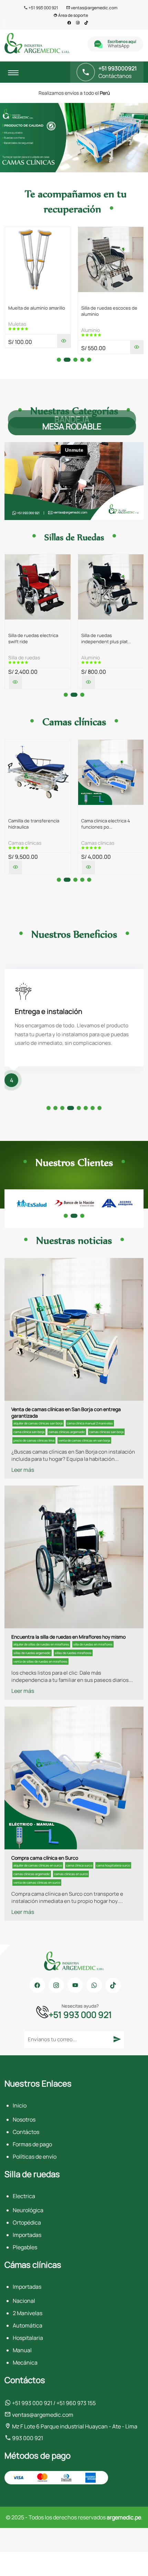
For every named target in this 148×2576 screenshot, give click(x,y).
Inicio (20, 2105)
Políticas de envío (35, 2157)
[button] (59, 360)
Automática (28, 2325)
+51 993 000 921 (43, 8)
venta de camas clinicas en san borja (84, 1440)
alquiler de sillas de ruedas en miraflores (41, 1644)
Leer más (23, 1470)
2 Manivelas (28, 2313)
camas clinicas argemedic (67, 1432)
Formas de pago (32, 2144)
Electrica (24, 2196)
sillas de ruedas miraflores (73, 1653)
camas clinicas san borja (106, 1432)
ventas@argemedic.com (94, 8)
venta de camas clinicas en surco (37, 1882)
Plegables (25, 2247)
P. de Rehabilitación (102, 324)
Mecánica (25, 2363)
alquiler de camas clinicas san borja (38, 1423)
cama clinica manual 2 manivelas (90, 1423)
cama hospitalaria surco (113, 1865)
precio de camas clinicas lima (34, 1440)
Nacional (24, 2301)
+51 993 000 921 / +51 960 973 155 (53, 2403)
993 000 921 (27, 2438)
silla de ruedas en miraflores (93, 1644)
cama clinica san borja (29, 1432)
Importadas (27, 2235)
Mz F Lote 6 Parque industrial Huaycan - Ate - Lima (74, 2426)
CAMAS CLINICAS (25, 843)
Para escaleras (97, 657)
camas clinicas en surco (71, 1874)
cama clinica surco (79, 1865)
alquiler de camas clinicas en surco (38, 1865)
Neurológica (28, 2210)
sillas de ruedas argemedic (32, 1653)
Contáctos (26, 2132)
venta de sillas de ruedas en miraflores (40, 1661)
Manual (22, 2350)
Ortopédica (27, 2222)
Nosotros (24, 2119)
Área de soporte (73, 15)
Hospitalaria (28, 2338)
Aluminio (18, 330)
